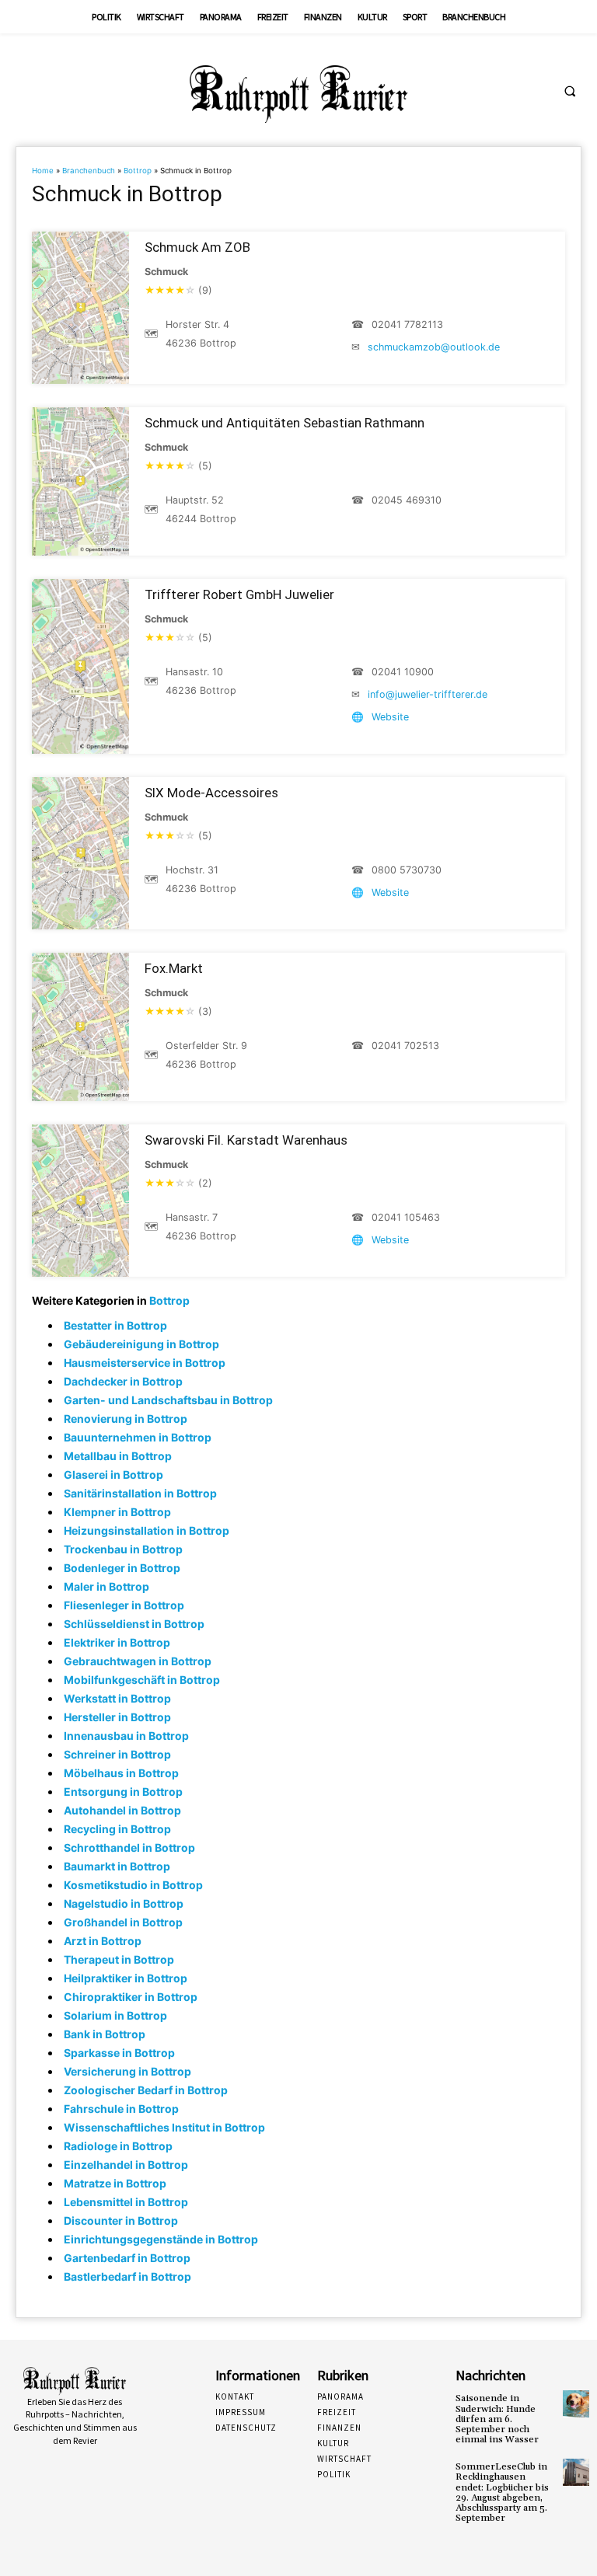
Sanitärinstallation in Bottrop (140, 1493)
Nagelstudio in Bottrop (124, 1903)
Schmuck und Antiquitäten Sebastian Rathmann (285, 423)
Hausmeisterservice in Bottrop (145, 1363)
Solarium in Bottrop (115, 2015)
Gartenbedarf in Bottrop (127, 2258)
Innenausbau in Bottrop (126, 1736)
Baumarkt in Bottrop (117, 1866)
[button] (570, 91)
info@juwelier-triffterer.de (428, 694)
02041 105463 (406, 1217)
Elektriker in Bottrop (117, 1642)
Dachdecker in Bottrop (123, 1381)
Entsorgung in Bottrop (123, 1792)
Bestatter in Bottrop (115, 1325)
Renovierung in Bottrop (126, 1419)
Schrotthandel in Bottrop (129, 1847)
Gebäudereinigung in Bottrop (141, 1344)
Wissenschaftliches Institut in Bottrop (164, 2127)
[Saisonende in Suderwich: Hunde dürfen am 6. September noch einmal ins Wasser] (576, 2403)
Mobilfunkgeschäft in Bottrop (142, 1680)
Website (390, 717)
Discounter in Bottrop (121, 2220)
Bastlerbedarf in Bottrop (127, 2276)
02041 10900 (403, 672)
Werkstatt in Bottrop (117, 1698)
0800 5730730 (407, 870)
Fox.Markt (174, 968)
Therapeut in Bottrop (119, 1959)
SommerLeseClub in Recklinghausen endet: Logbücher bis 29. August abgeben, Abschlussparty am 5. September (502, 2492)
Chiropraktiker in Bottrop (131, 1997)
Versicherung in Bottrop (127, 2071)
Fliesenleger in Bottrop (124, 1605)
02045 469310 (407, 500)
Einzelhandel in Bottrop (126, 2165)
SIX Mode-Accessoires (211, 793)
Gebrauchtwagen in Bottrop (138, 1661)
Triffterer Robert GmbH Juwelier (239, 594)
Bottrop (138, 171)
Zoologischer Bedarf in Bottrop (146, 2090)
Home (43, 171)
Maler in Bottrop (106, 1586)
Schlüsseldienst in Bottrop (134, 1624)
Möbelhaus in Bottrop (121, 1773)
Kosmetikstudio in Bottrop (133, 1885)
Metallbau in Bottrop (118, 1456)
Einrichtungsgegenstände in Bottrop (161, 2239)
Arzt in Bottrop (103, 1941)
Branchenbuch (89, 171)
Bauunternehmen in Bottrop (138, 1437)
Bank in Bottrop (105, 2034)
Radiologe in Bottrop (118, 2146)
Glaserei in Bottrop (113, 1474)
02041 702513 (405, 1046)
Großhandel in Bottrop (123, 1922)
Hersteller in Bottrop (117, 1717)
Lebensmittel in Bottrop (126, 2202)
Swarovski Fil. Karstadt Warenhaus (246, 1140)
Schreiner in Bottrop (117, 1754)
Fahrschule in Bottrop (121, 2109)
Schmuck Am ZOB (197, 247)
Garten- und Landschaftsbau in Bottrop (168, 1400)
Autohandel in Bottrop (122, 1810)
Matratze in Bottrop (115, 2183)
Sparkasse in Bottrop (119, 2053)
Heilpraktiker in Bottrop (126, 1978)
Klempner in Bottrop (117, 1512)
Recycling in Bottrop (117, 1829)
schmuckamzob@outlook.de (434, 347)
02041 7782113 (407, 324)
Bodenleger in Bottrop (122, 1568)
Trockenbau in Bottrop (123, 1549)
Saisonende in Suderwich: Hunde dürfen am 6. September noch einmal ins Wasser (497, 2419)
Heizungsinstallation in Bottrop (147, 1530)
